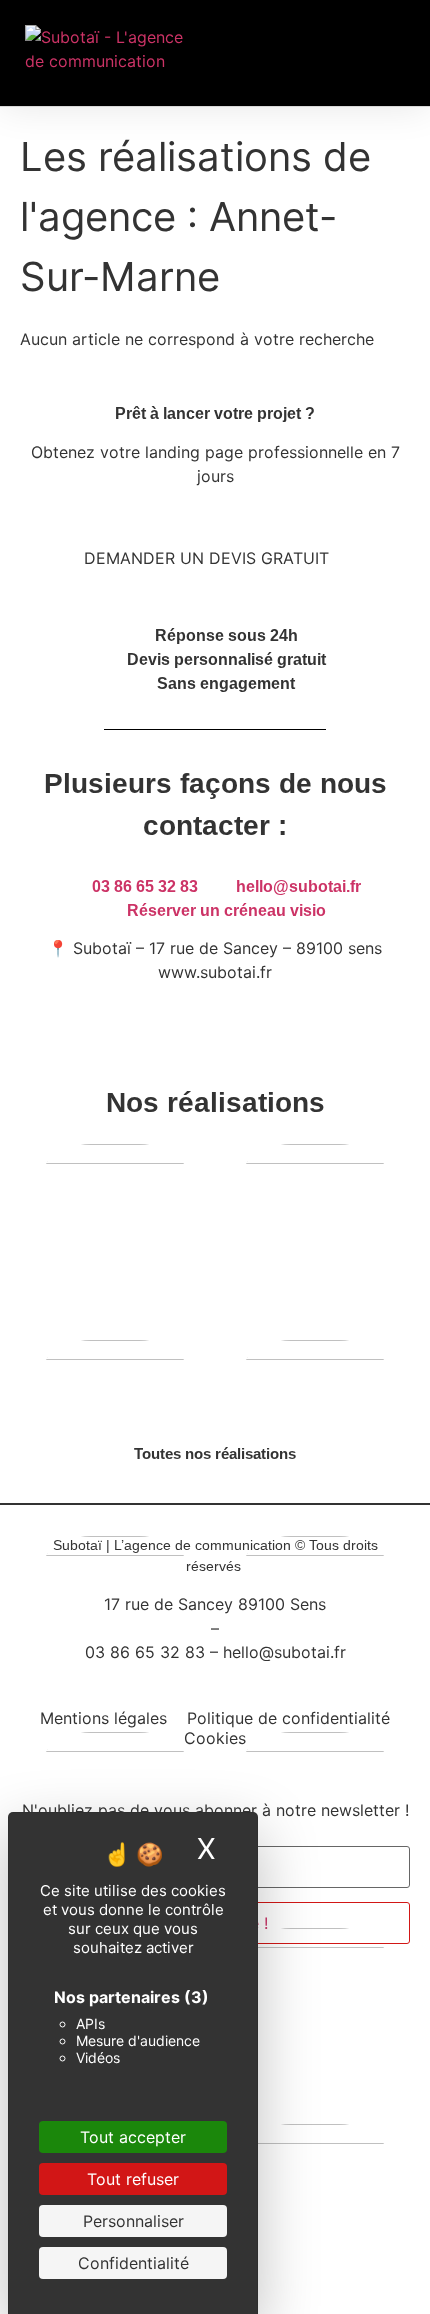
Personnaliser (133, 2221)
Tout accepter (133, 2137)
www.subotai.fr (215, 972)
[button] (343, 53)
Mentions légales (103, 1718)
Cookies (215, 1738)
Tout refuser (133, 2179)
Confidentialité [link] (133, 2263)
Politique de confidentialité (288, 1718)
